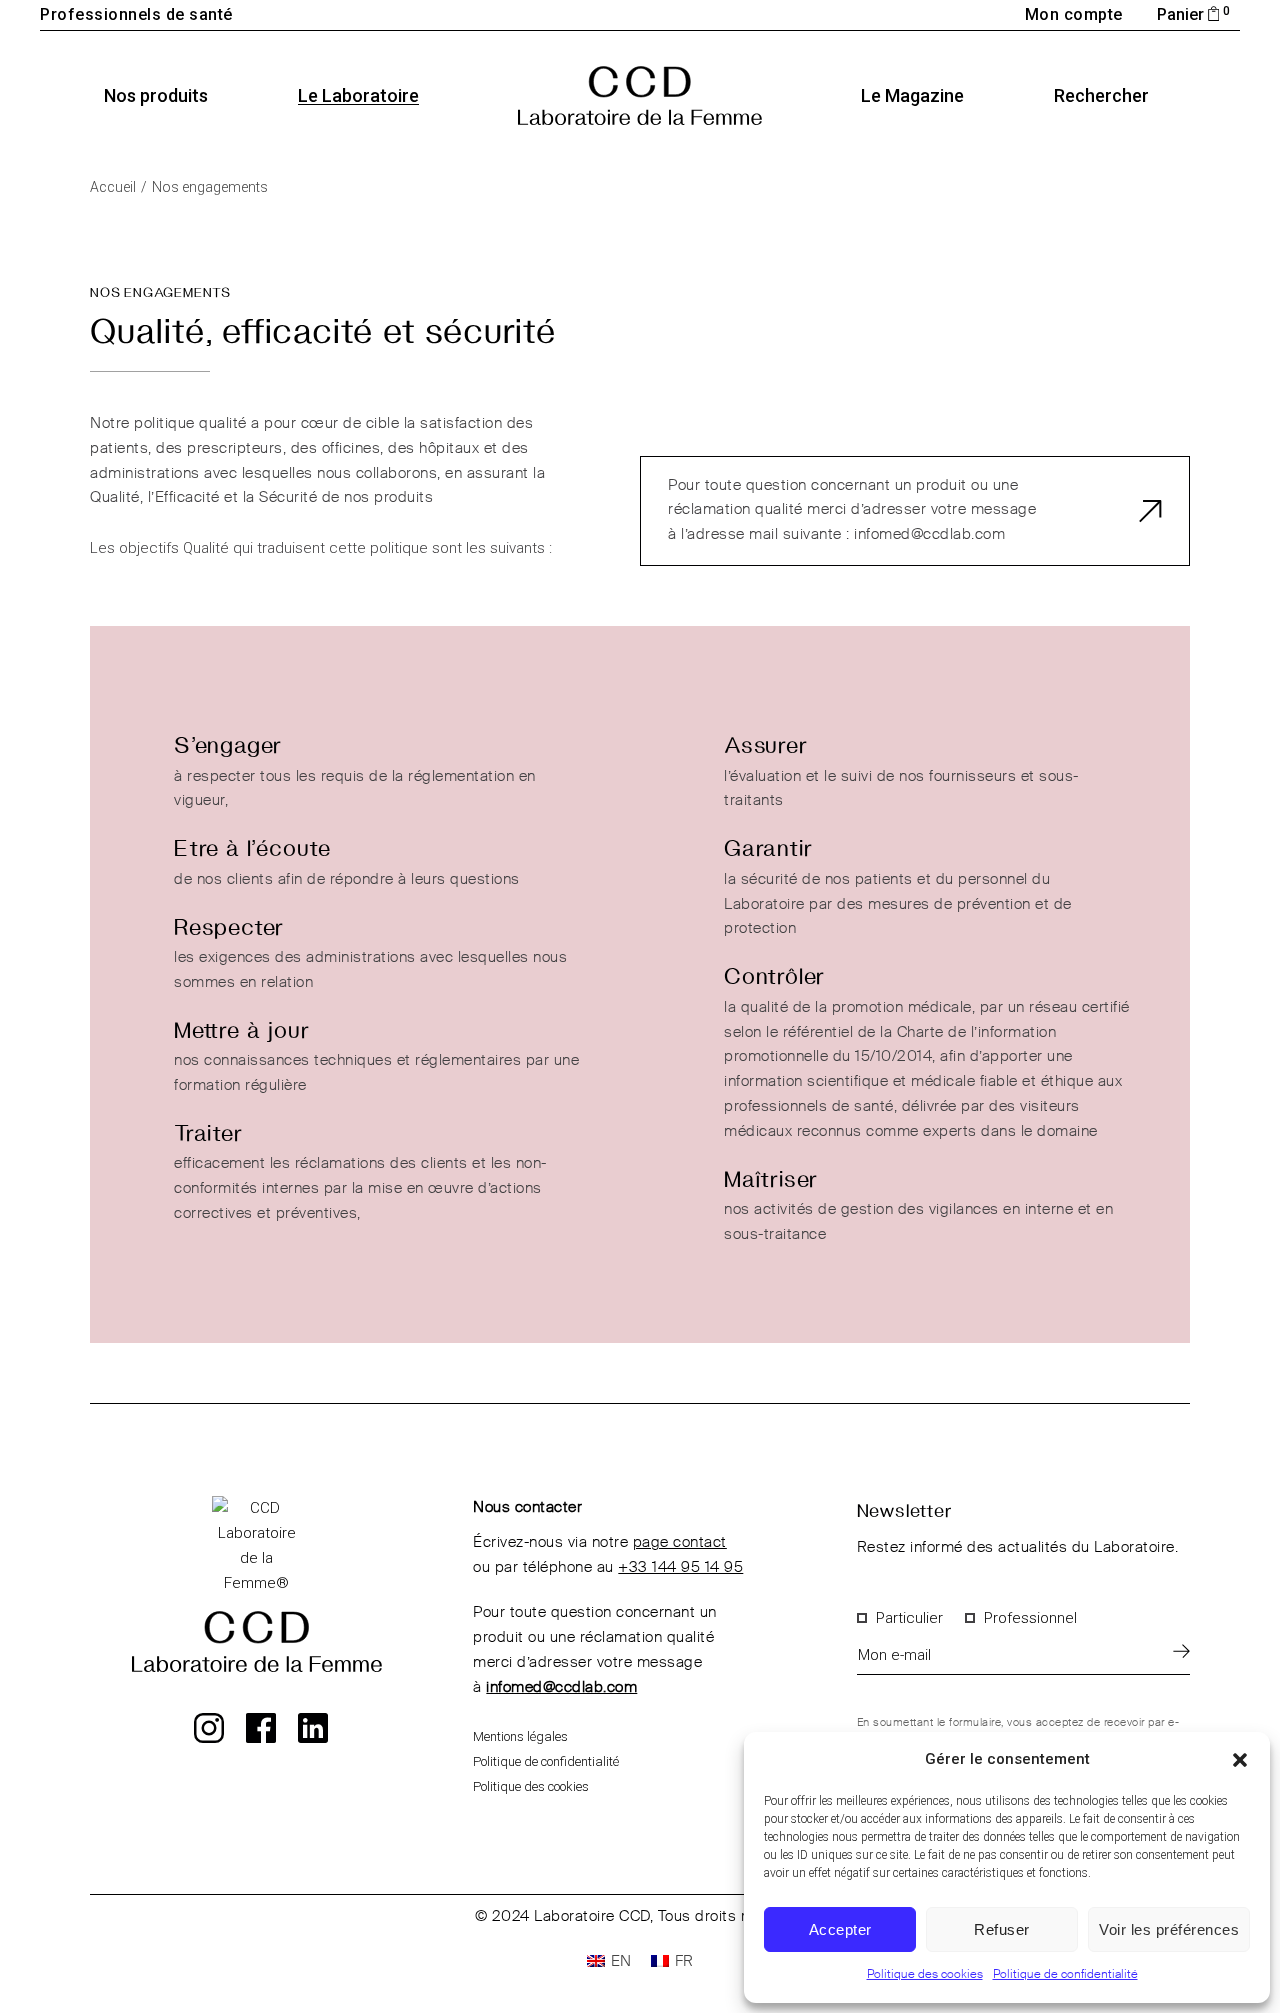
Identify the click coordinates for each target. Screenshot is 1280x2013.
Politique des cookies (925, 1975)
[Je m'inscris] (1181, 1650)
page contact (680, 1542)
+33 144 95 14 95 (680, 1567)
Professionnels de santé (136, 14)
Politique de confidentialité (1065, 1975)
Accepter (840, 1929)
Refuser (1002, 1929)
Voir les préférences (1169, 1929)
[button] (1240, 1760)
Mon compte (1074, 14)
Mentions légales (520, 1736)
